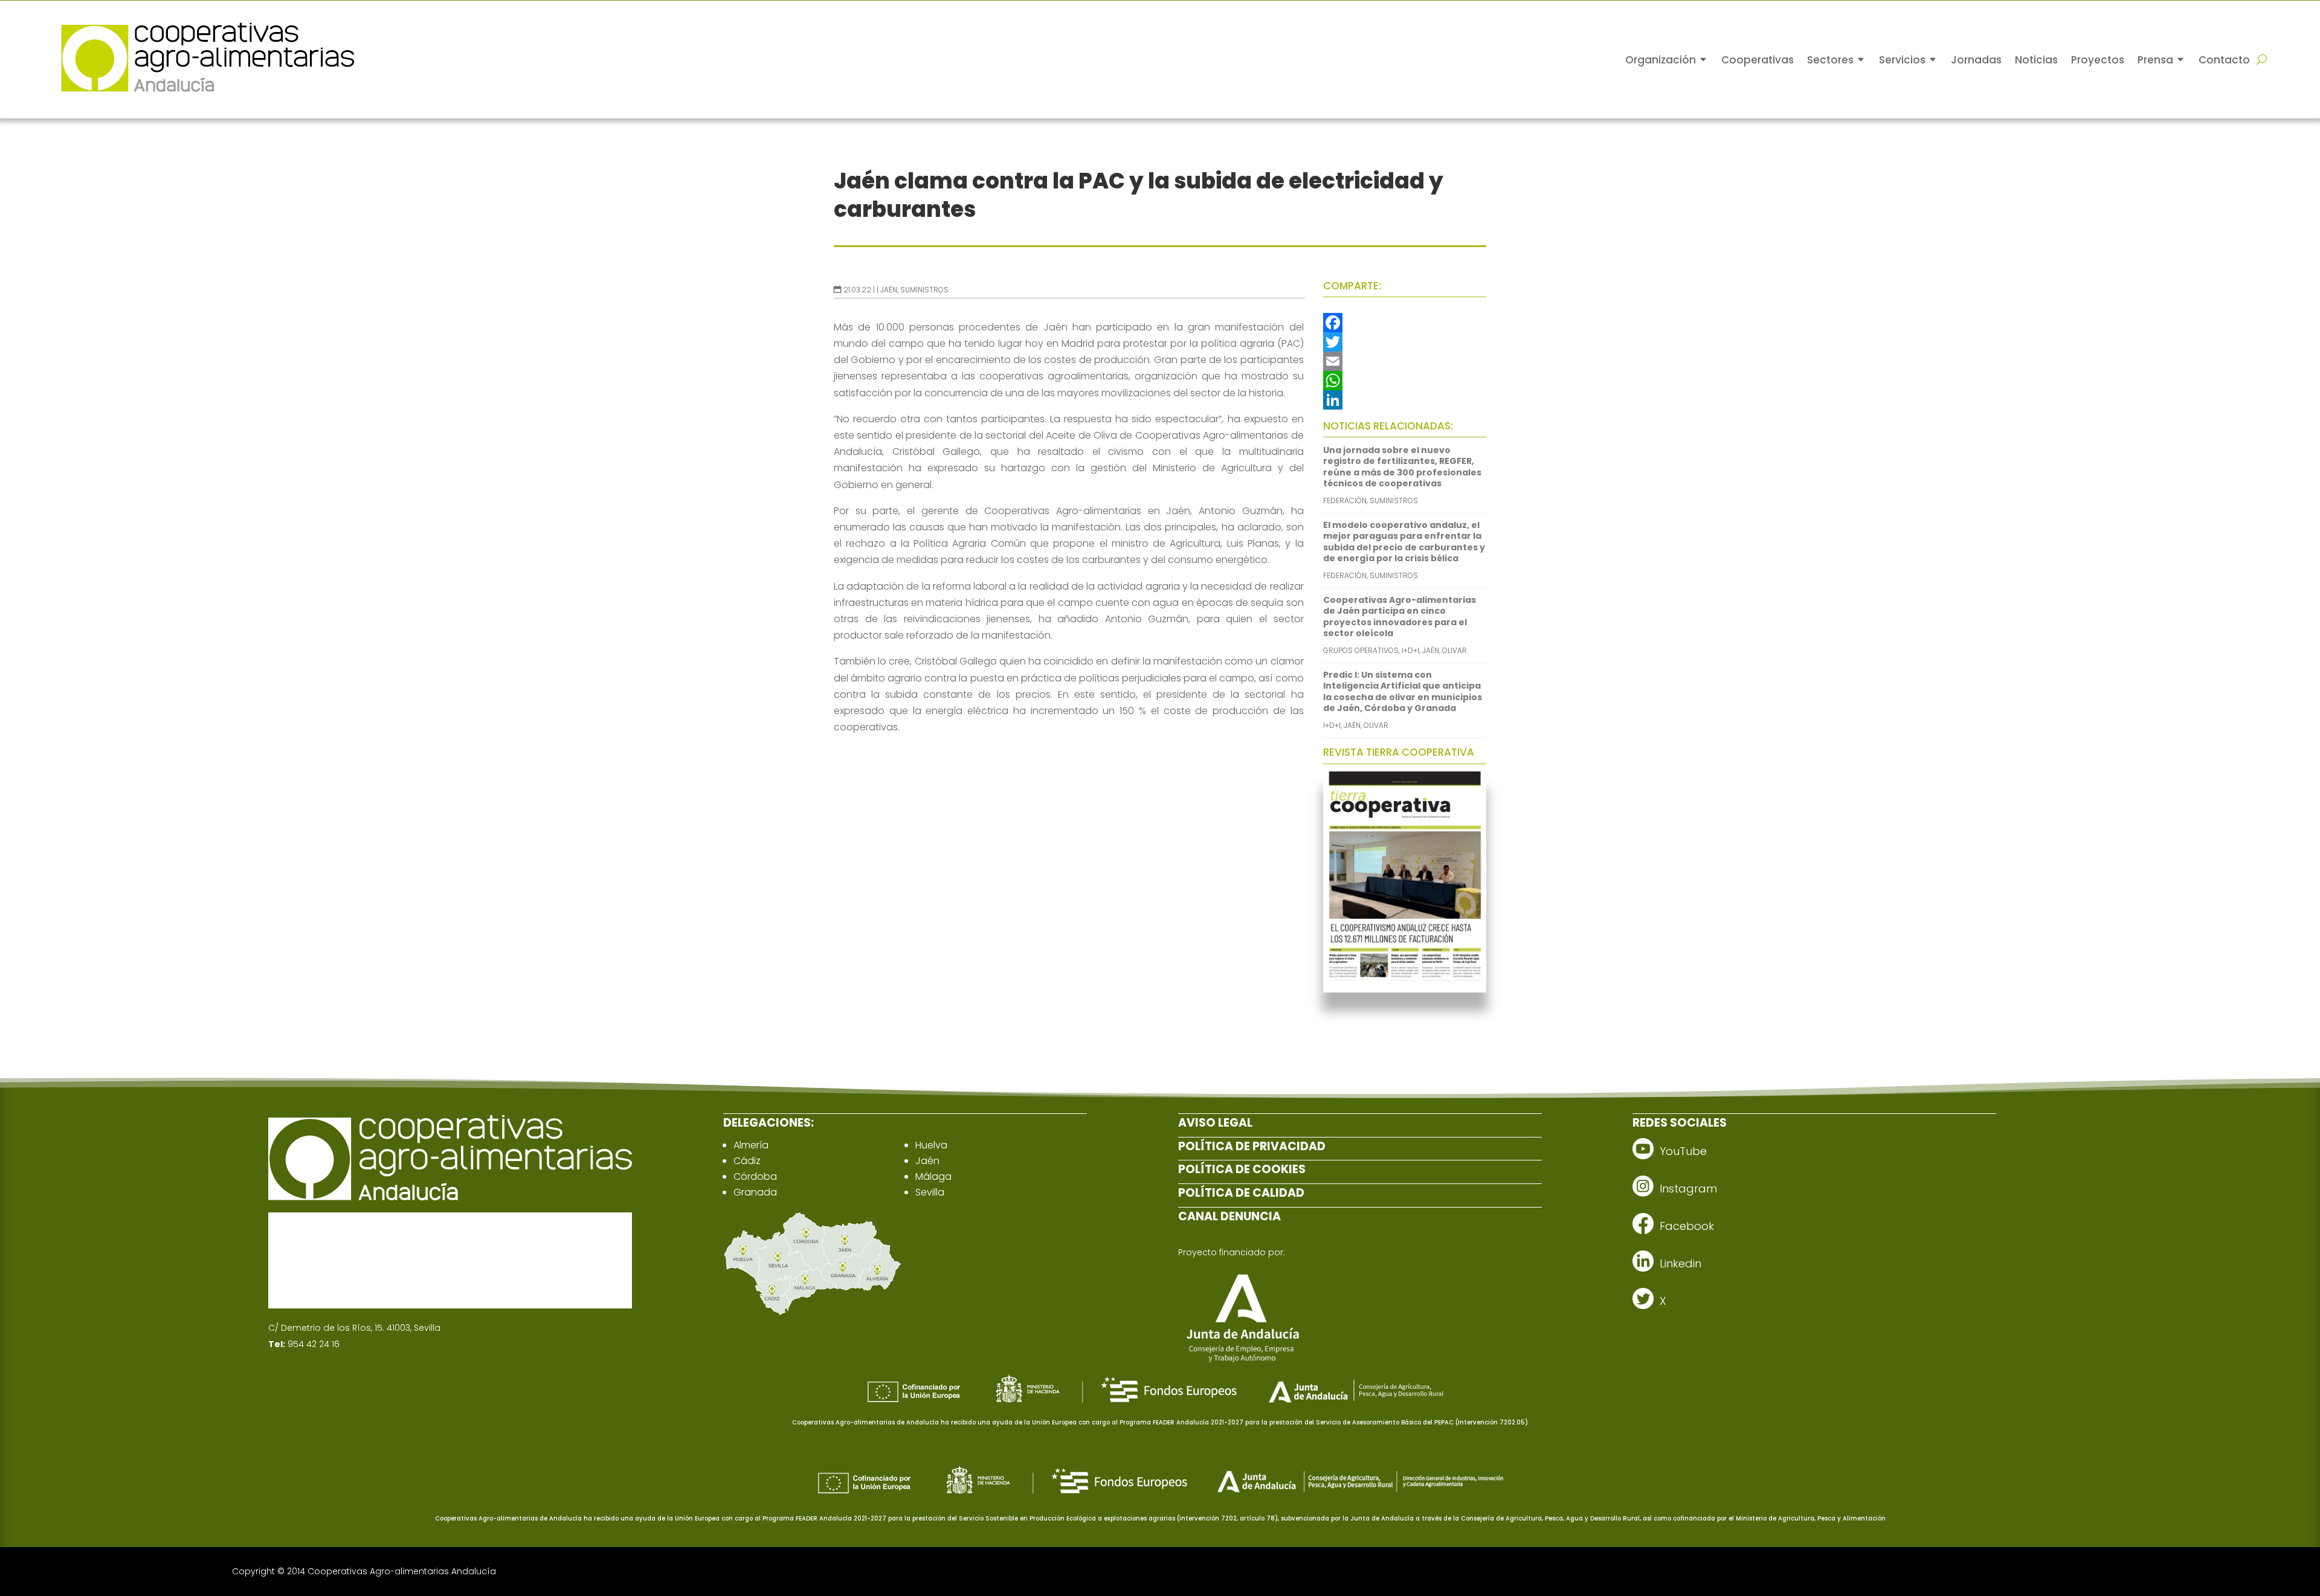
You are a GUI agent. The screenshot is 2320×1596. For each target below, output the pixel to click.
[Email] (1405, 361)
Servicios (1902, 60)
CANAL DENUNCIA (1229, 1216)
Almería (751, 1145)
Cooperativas (1758, 60)
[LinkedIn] (1405, 400)
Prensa (2155, 60)
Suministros (924, 290)
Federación (1345, 500)
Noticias (2036, 60)
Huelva (931, 1145)
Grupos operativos (1361, 650)
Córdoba (755, 1176)
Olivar (1455, 650)
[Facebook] (1405, 323)
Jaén (889, 290)
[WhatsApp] (1405, 381)
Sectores (1830, 60)
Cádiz (747, 1161)
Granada (755, 1192)
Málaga (933, 1176)
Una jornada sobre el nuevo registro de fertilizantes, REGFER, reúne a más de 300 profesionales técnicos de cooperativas (1402, 467)
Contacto (2224, 60)
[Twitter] (1405, 342)
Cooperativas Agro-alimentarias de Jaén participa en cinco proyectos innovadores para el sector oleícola (1400, 616)
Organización (1661, 60)
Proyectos (2098, 60)
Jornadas (1976, 60)
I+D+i (1410, 650)
